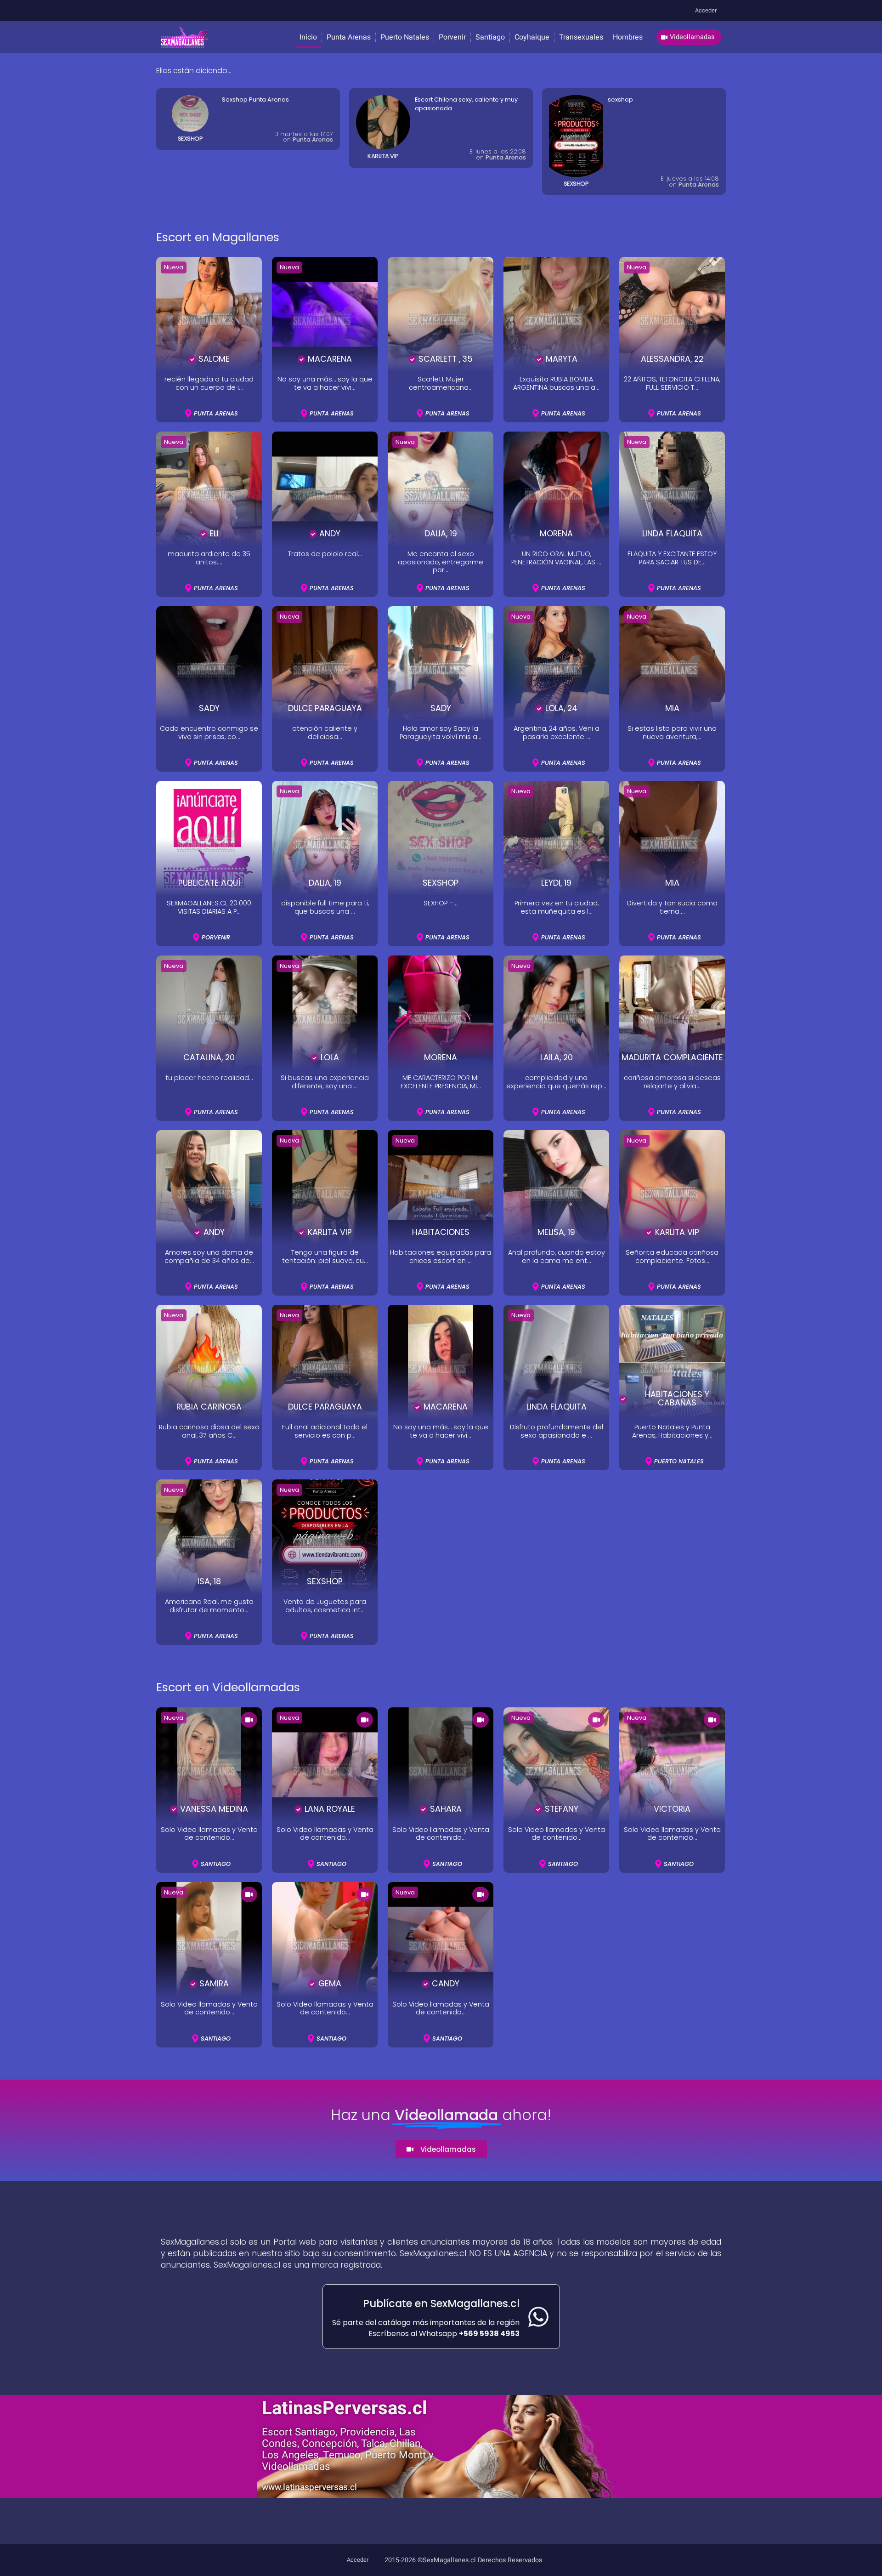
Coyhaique (532, 37)
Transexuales (581, 37)
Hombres (628, 37)
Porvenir (452, 37)
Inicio (308, 37)
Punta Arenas (349, 37)
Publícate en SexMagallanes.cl (441, 2303)
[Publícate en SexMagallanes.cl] (538, 2317)
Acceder (706, 11)
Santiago (490, 37)
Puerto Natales (405, 37)
